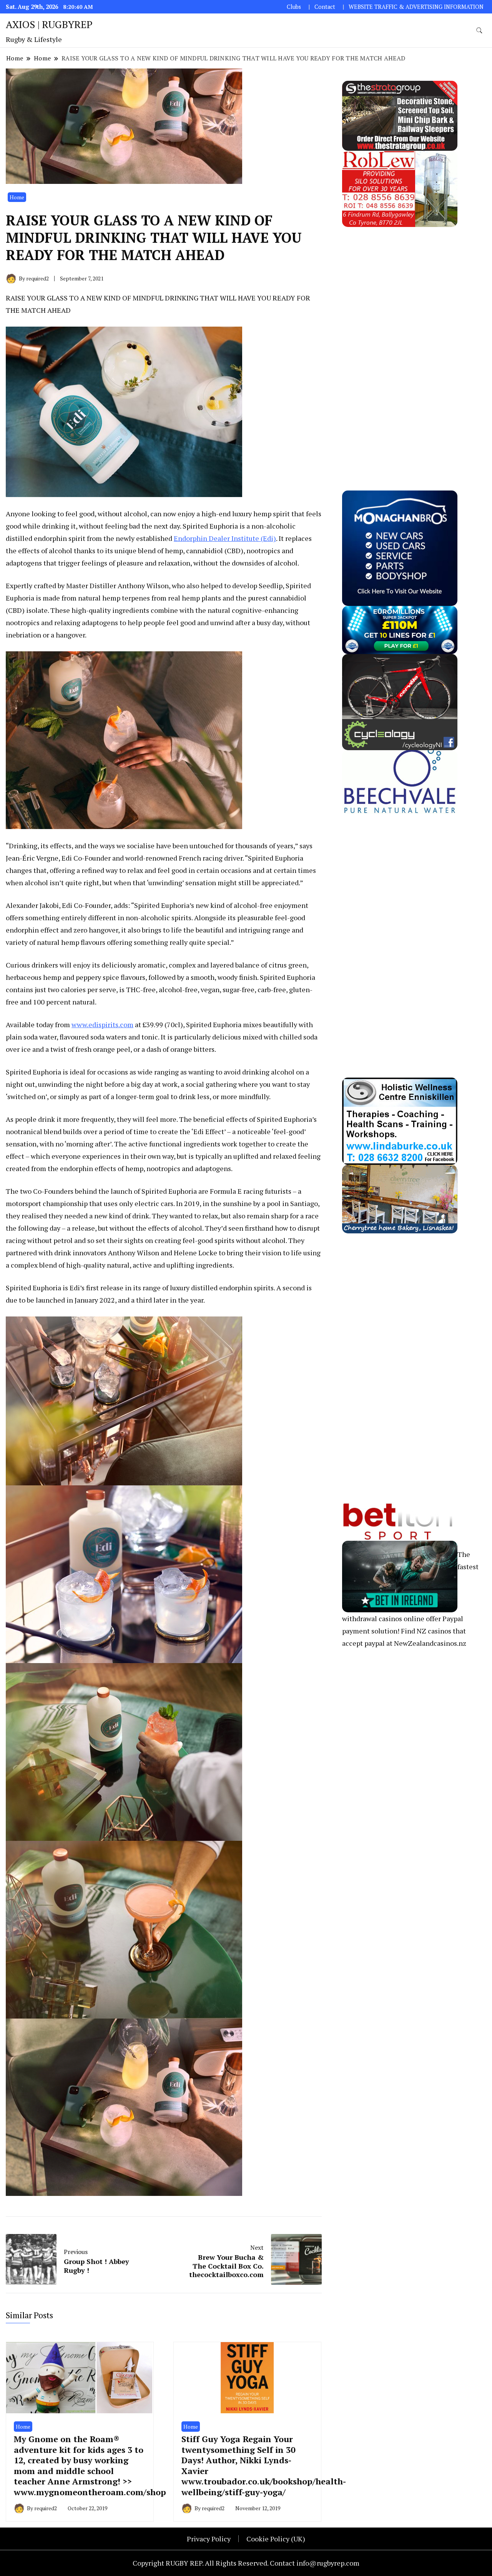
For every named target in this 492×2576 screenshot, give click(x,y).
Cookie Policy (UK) (276, 2539)
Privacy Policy (209, 2539)
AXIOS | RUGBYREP (49, 24)
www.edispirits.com (102, 1024)
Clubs (294, 7)
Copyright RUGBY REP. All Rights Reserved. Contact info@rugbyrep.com (246, 2563)
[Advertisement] (400, 342)
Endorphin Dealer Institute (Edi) (225, 538)
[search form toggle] (479, 31)
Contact (325, 7)
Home (17, 197)
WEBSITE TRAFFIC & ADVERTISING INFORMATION (416, 7)
